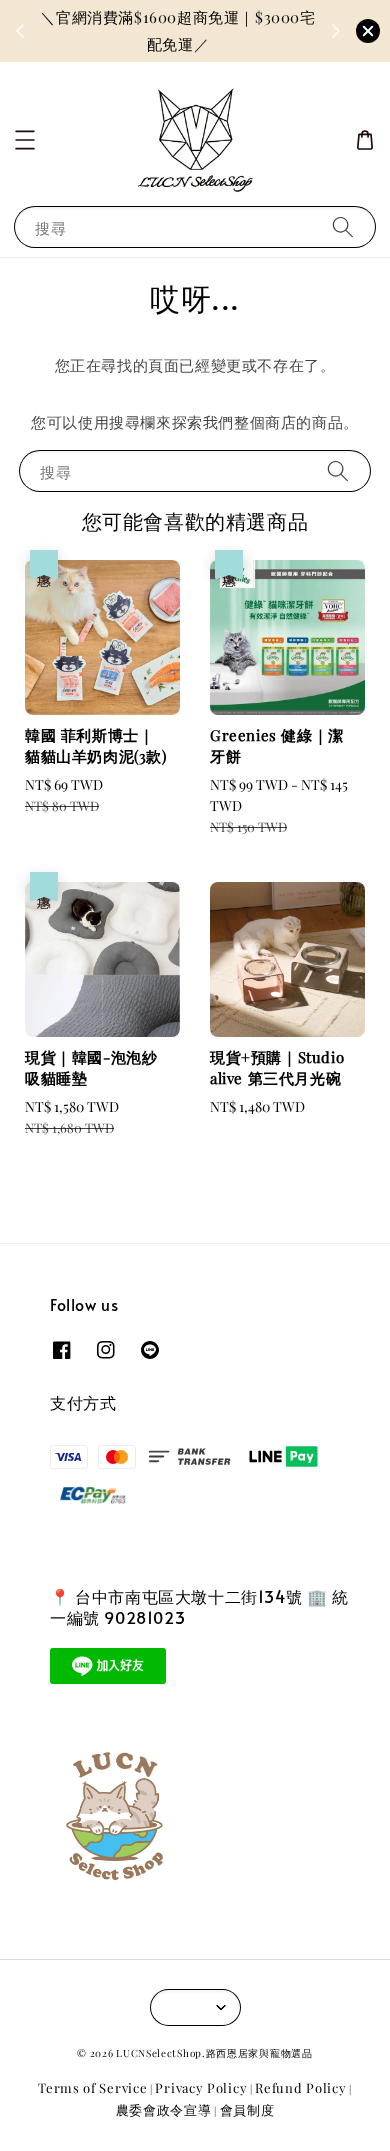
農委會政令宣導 (164, 2109)
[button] (25, 140)
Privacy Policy (201, 2087)
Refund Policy (300, 2087)
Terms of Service (92, 2087)
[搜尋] (343, 226)
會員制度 (247, 2109)
